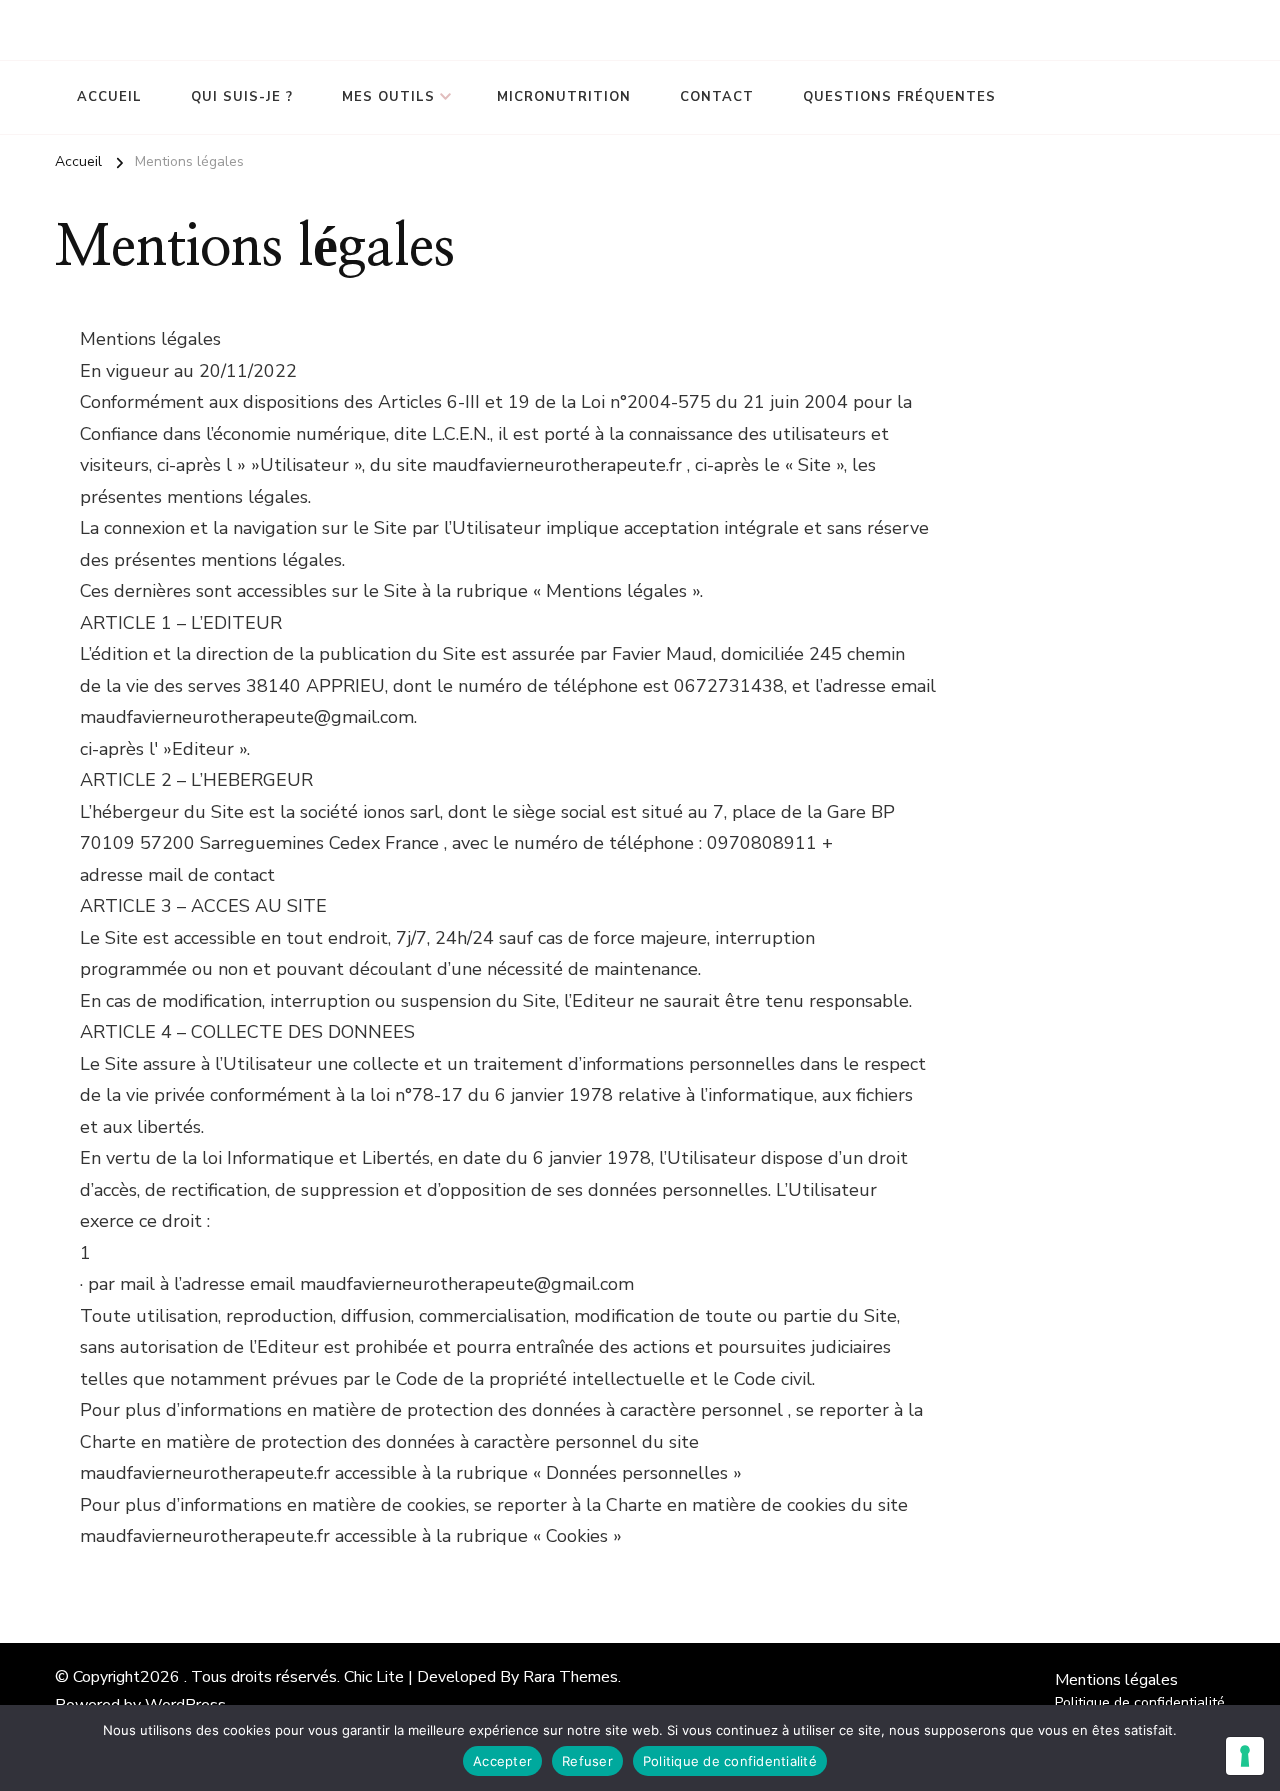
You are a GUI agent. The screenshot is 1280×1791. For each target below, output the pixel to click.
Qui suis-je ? (242, 97)
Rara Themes (570, 1677)
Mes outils (388, 97)
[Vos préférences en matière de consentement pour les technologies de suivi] (1245, 1756)
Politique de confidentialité (1140, 1702)
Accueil (109, 97)
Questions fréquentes (899, 97)
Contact (717, 97)
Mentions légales (1116, 1680)
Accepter (502, 1761)
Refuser (587, 1761)
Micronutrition (564, 97)
